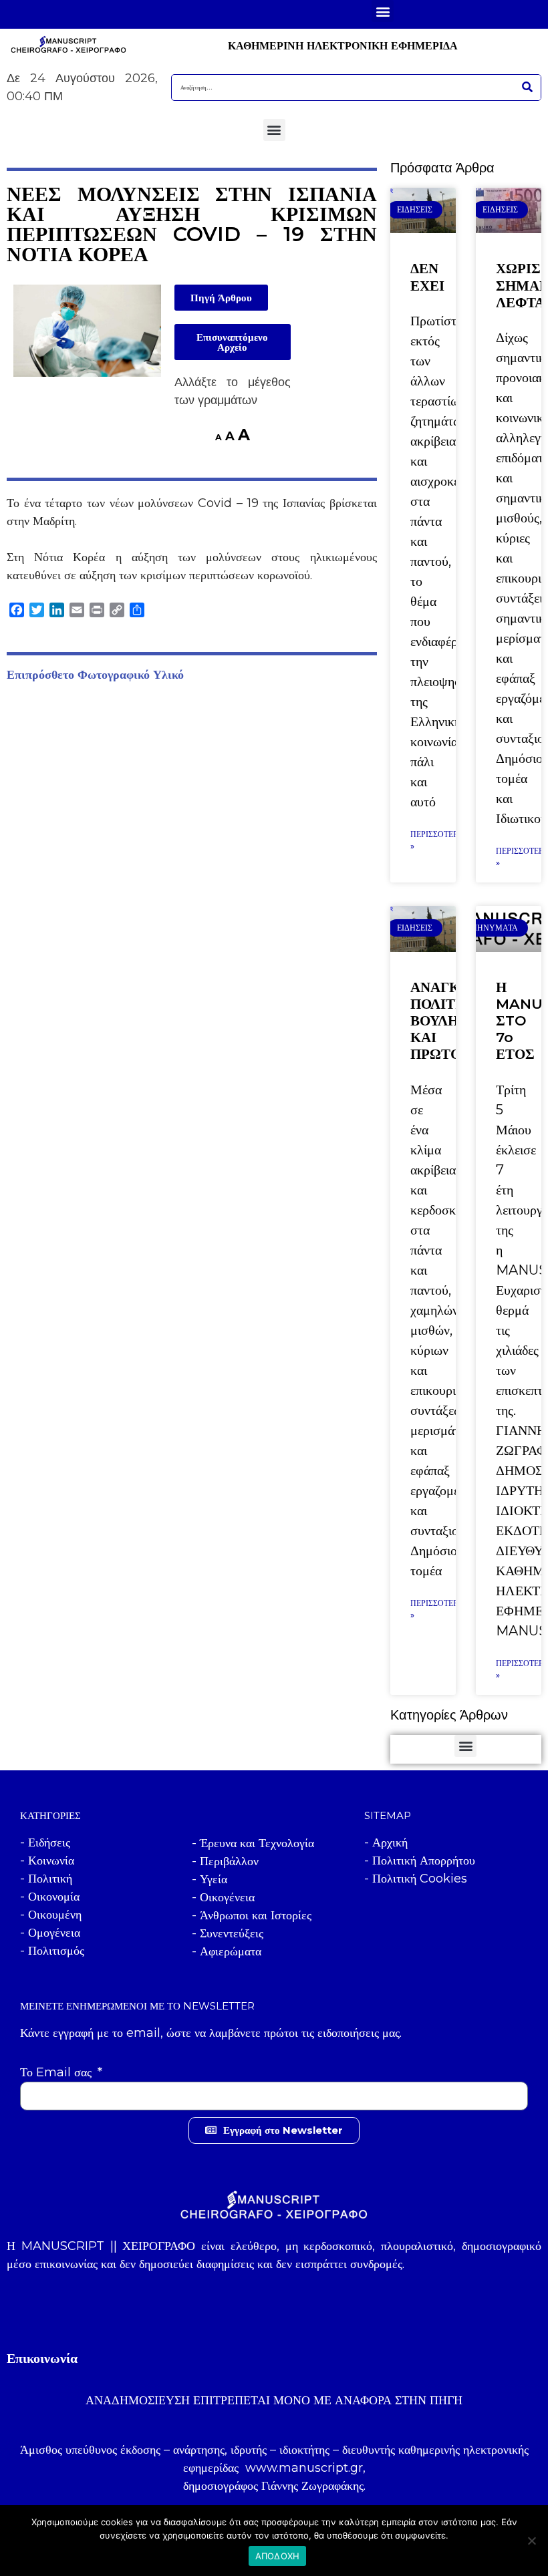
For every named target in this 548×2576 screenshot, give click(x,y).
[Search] (527, 88)
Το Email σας (57, 2072)
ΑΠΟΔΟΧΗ (278, 2556)
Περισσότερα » (437, 840)
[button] (383, 11)
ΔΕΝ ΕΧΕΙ (427, 277)
